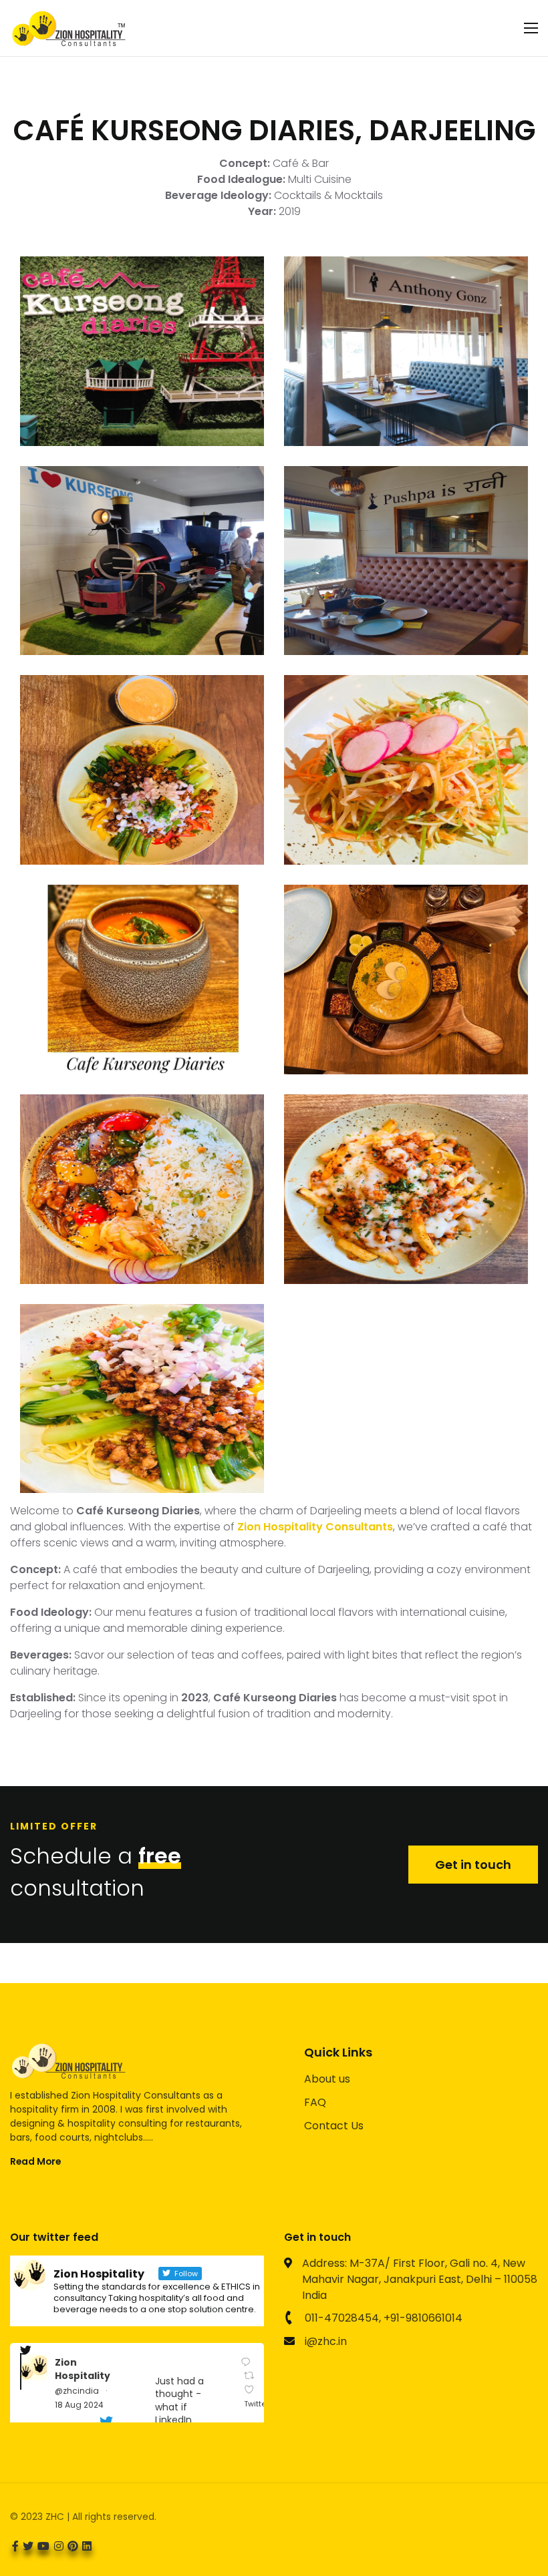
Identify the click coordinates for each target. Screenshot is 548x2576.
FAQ (315, 2102)
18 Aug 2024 (79, 2405)
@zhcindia (77, 2391)
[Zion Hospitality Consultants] (68, 28)
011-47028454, (343, 2318)
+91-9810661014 (423, 2318)
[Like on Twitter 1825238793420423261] (252, 2389)
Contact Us (334, 2126)
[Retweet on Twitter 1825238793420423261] (252, 2375)
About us (327, 2079)
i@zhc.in (326, 2341)
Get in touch (473, 1865)
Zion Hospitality (83, 2369)
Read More (35, 2161)
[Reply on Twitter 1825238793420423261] (247, 2362)
